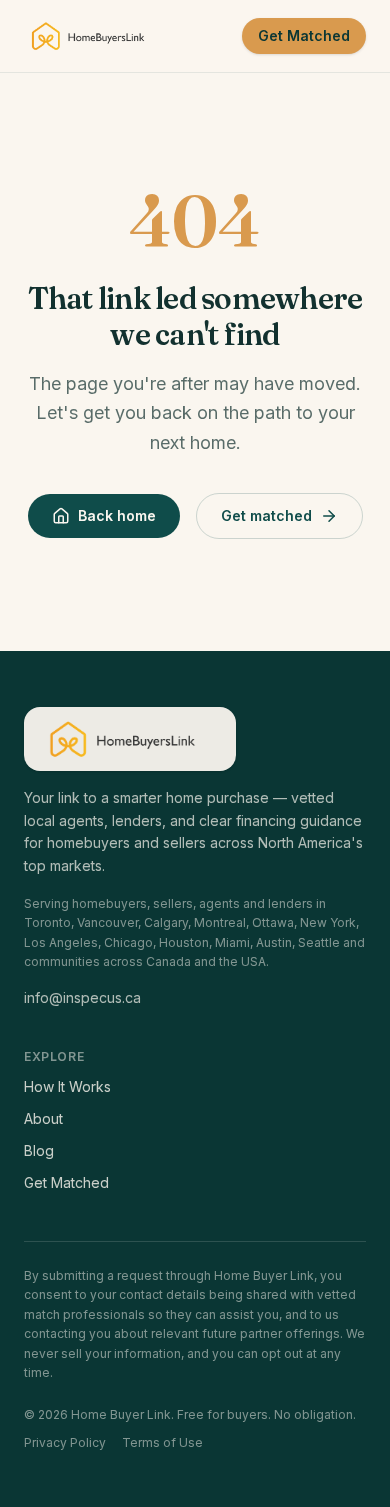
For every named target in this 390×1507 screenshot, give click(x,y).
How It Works (67, 1086)
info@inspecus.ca (82, 997)
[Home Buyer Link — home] (94, 36)
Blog (39, 1150)
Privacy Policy (65, 1442)
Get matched (266, 515)
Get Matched (304, 35)
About (43, 1118)
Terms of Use (162, 1442)
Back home (117, 515)
